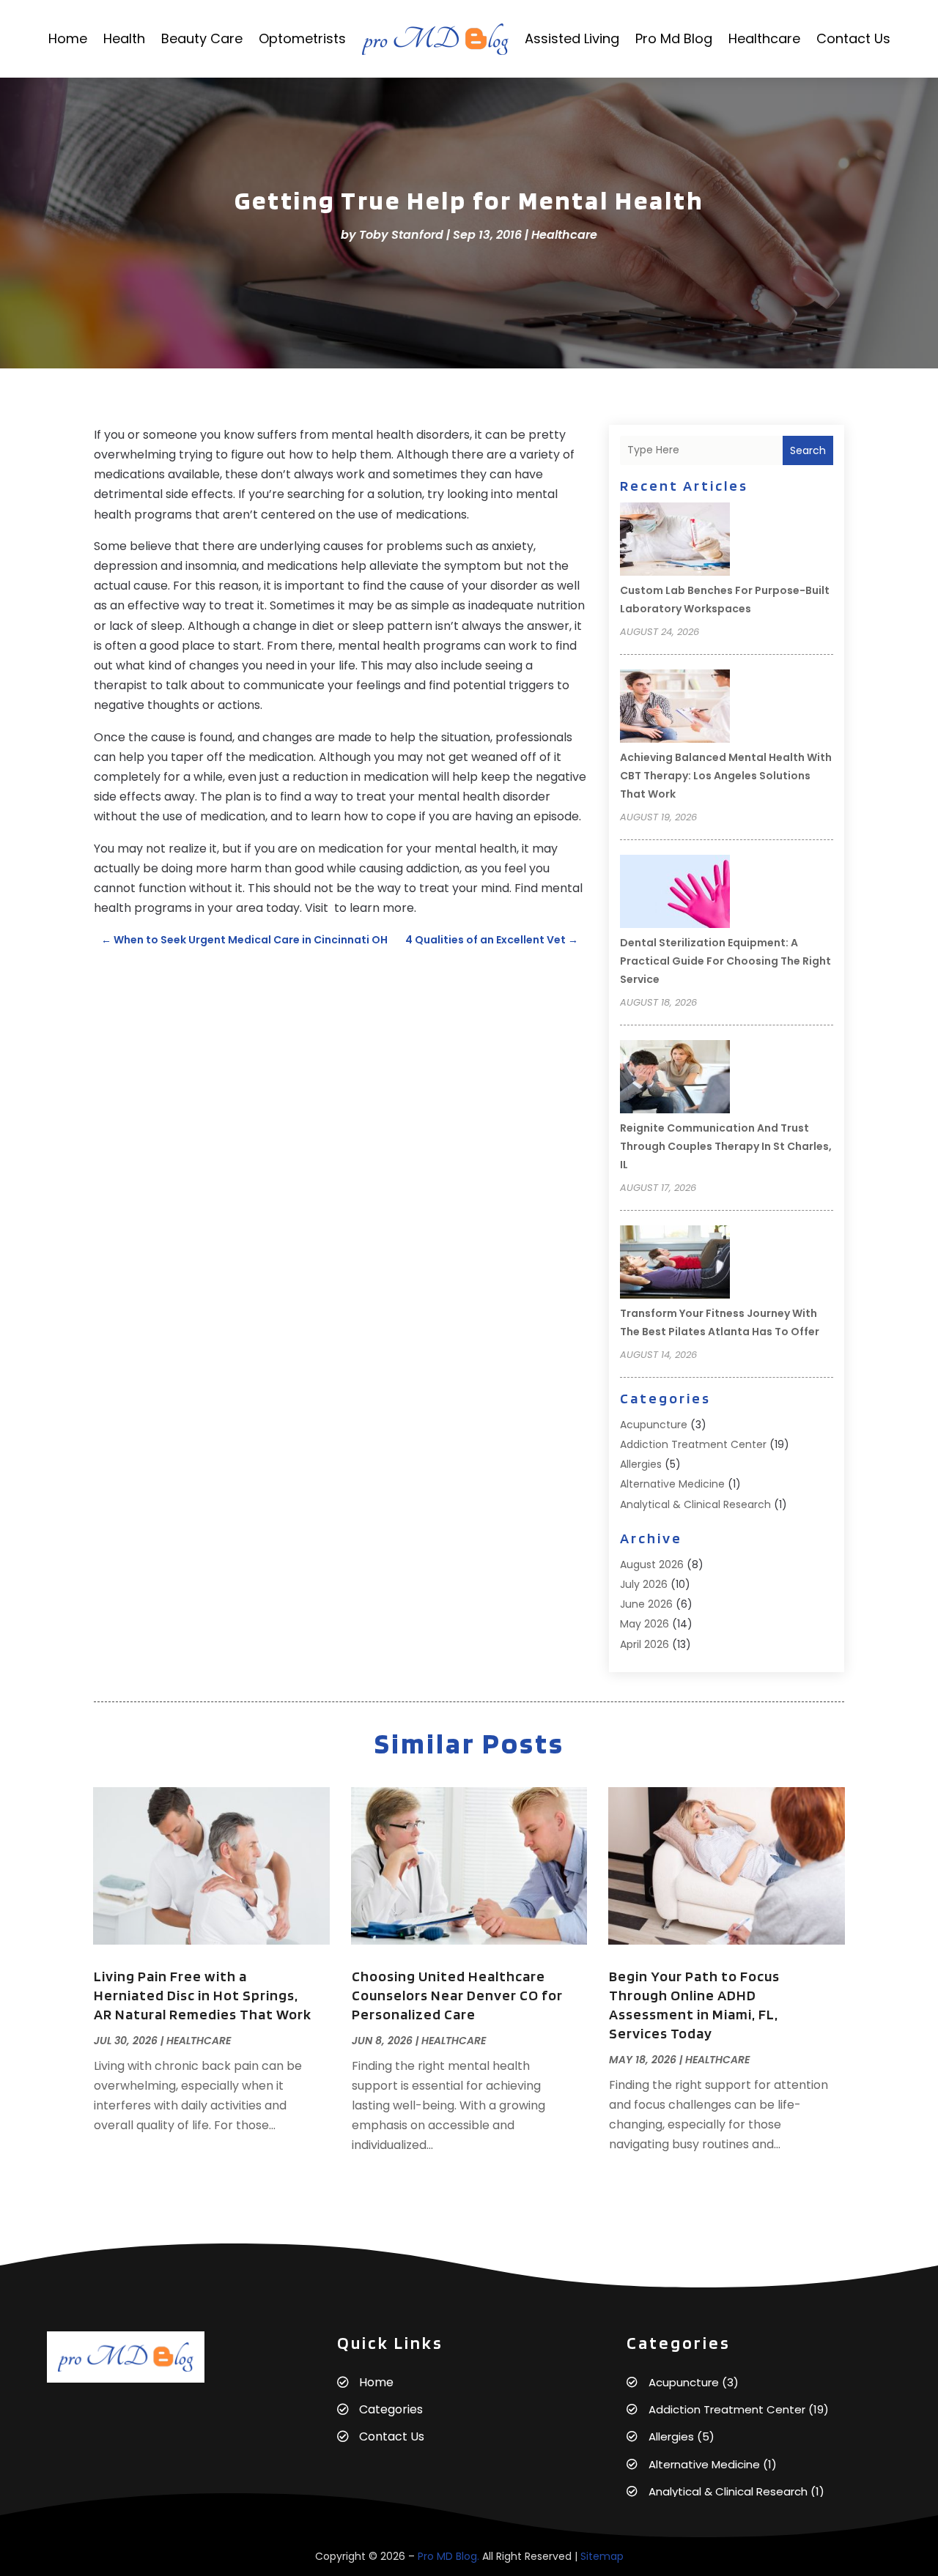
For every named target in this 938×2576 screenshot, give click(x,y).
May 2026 (645, 1624)
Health (124, 38)
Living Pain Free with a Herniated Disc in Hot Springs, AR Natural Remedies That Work (203, 1995)
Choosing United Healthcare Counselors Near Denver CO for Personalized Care (457, 1995)
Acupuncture (654, 1425)
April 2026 (645, 1644)
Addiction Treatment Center (693, 1444)
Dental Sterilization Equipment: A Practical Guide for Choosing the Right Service (725, 961)
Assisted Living (572, 38)
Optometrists (302, 38)
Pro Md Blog (674, 38)
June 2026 (646, 1604)
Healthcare (764, 38)
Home (68, 38)
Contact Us (853, 38)
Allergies (641, 1464)
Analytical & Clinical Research (695, 1504)
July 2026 (644, 1584)
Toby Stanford (401, 235)
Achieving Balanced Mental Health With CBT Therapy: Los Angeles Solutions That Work (726, 776)
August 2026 (652, 1564)
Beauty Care (202, 38)
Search (808, 450)
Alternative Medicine (672, 1484)
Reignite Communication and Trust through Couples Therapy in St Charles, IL (726, 1146)
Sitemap (602, 2556)
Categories (391, 2409)
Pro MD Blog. (448, 2556)
